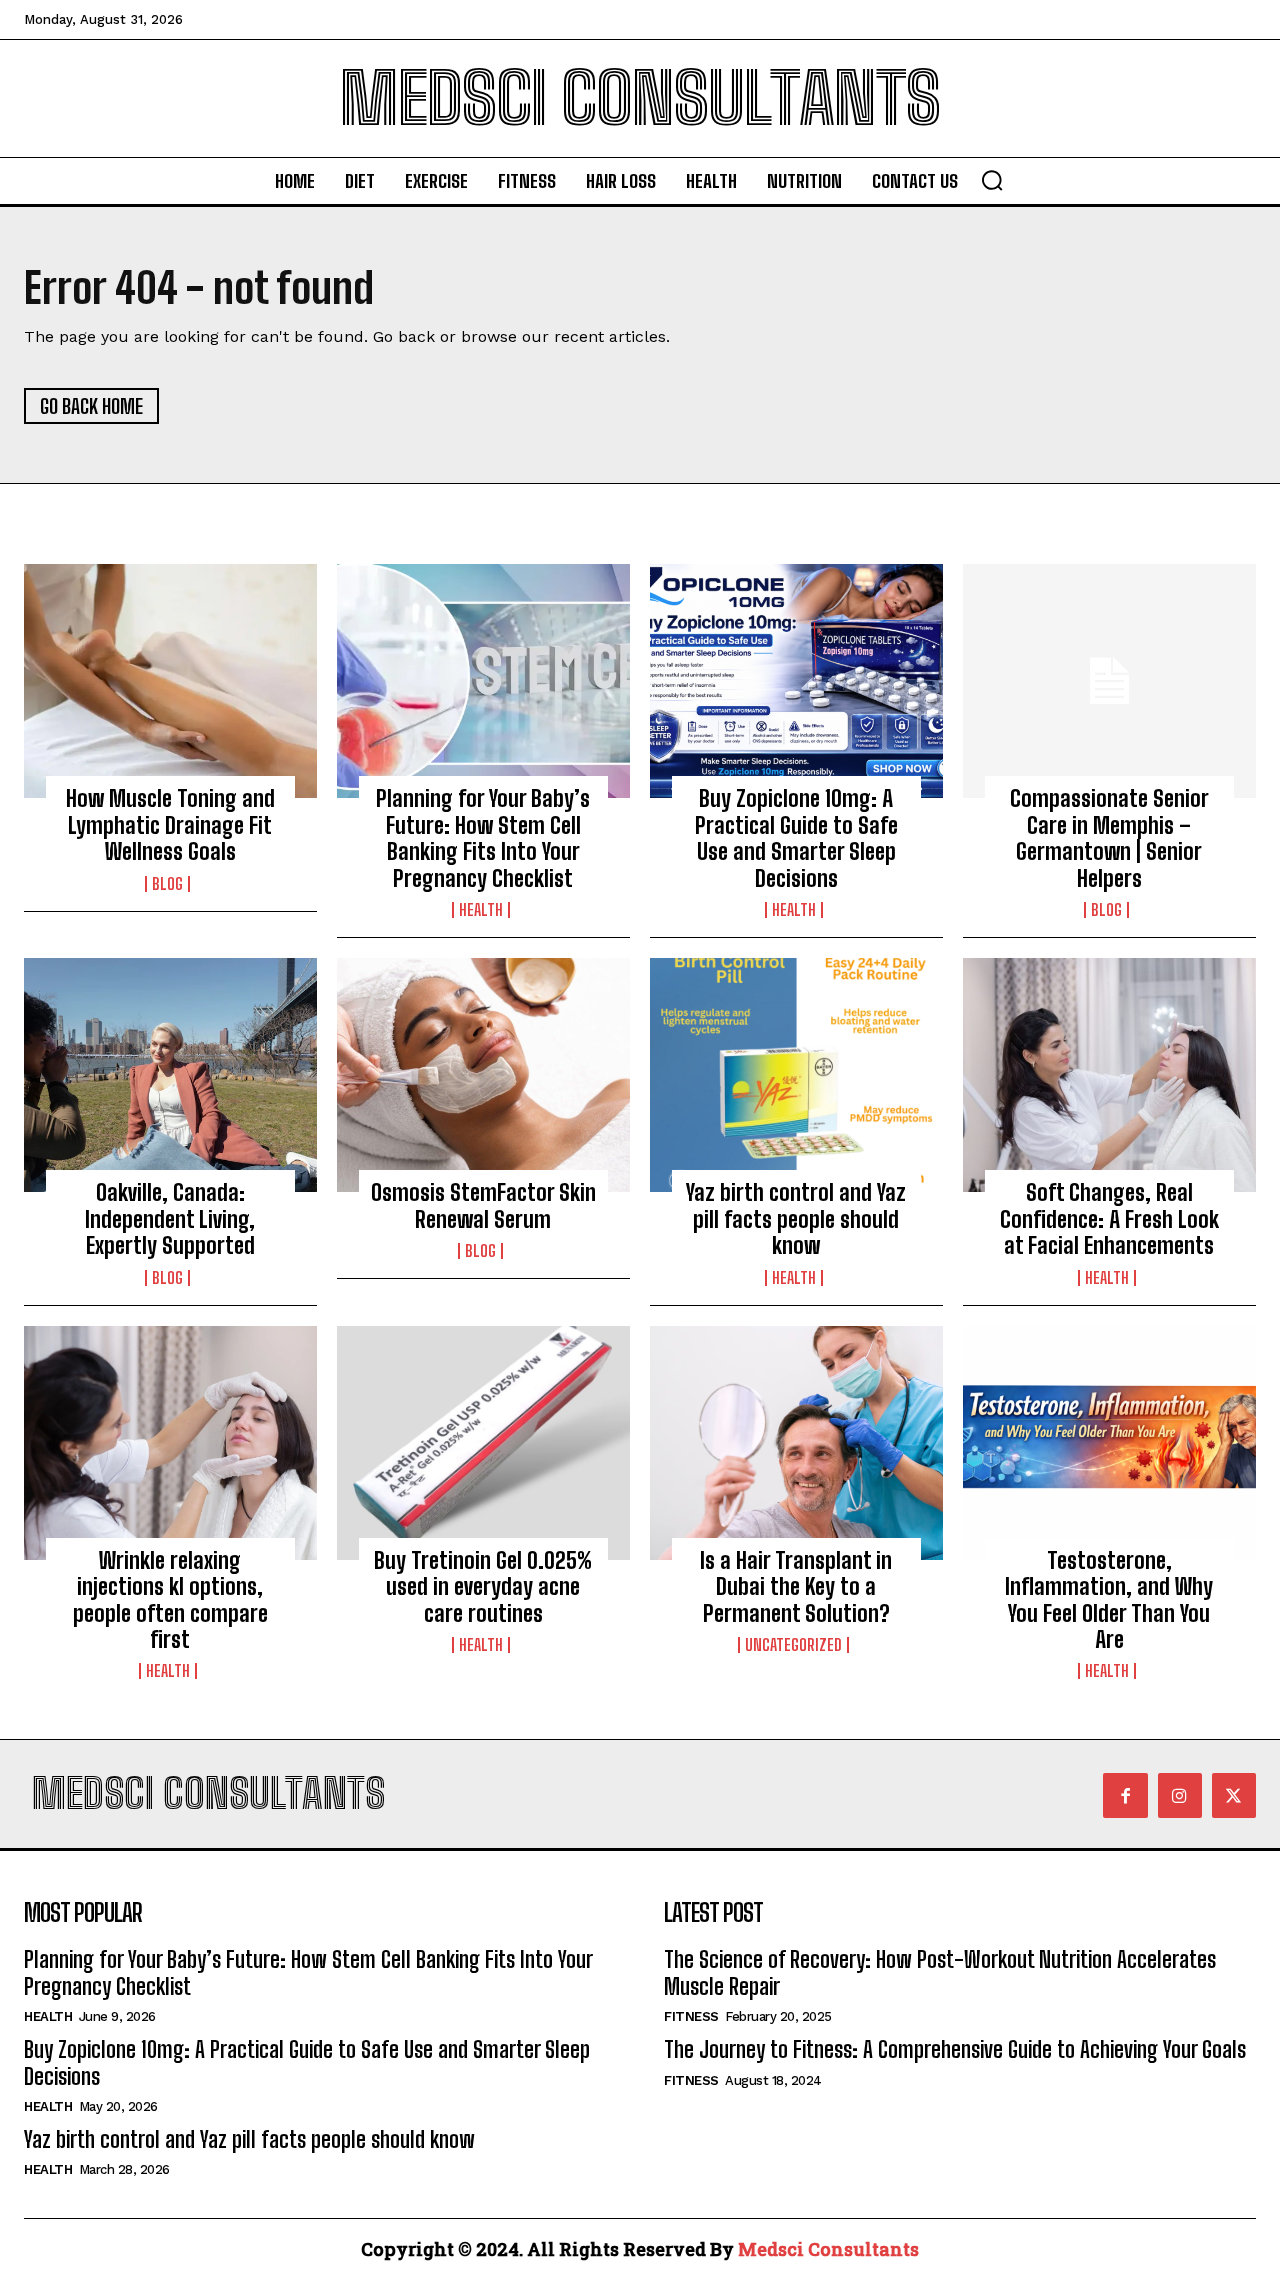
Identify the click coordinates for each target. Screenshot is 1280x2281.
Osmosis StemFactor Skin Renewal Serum (483, 1205)
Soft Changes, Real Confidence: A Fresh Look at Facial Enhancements (1109, 1219)
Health (481, 910)
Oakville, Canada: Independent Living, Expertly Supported (170, 1219)
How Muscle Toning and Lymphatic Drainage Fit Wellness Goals (170, 825)
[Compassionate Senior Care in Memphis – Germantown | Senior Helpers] (1109, 681)
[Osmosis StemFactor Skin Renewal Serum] (483, 1075)
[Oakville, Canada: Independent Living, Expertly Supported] (170, 1075)
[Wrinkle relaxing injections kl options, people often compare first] (170, 1443)
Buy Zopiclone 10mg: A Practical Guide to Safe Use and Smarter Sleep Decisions (796, 838)
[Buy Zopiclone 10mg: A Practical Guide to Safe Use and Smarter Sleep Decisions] (796, 681)
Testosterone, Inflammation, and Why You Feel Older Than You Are (1109, 1600)
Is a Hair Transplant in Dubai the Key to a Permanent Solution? (796, 1587)
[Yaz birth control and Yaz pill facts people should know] (796, 1075)
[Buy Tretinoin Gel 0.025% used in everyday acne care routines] (483, 1443)
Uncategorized (793, 1645)
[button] (992, 180)
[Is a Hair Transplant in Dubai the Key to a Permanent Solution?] (796, 1443)
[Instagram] (1180, 1795)
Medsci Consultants (828, 2249)
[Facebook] (1125, 1795)
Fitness (691, 2016)
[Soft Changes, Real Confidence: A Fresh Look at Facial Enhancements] (1109, 1075)
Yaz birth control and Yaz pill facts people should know (796, 1219)
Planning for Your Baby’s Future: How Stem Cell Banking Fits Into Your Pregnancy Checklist (483, 838)
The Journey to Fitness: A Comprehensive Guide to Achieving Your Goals (955, 2049)
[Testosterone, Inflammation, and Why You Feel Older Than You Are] (1109, 1443)
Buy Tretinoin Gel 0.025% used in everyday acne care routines (483, 1587)
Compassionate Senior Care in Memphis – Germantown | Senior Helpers (1109, 838)
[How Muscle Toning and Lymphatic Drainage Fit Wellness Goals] (170, 681)
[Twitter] (1234, 1795)
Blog (167, 884)
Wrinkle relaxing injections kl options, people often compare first (170, 1600)
